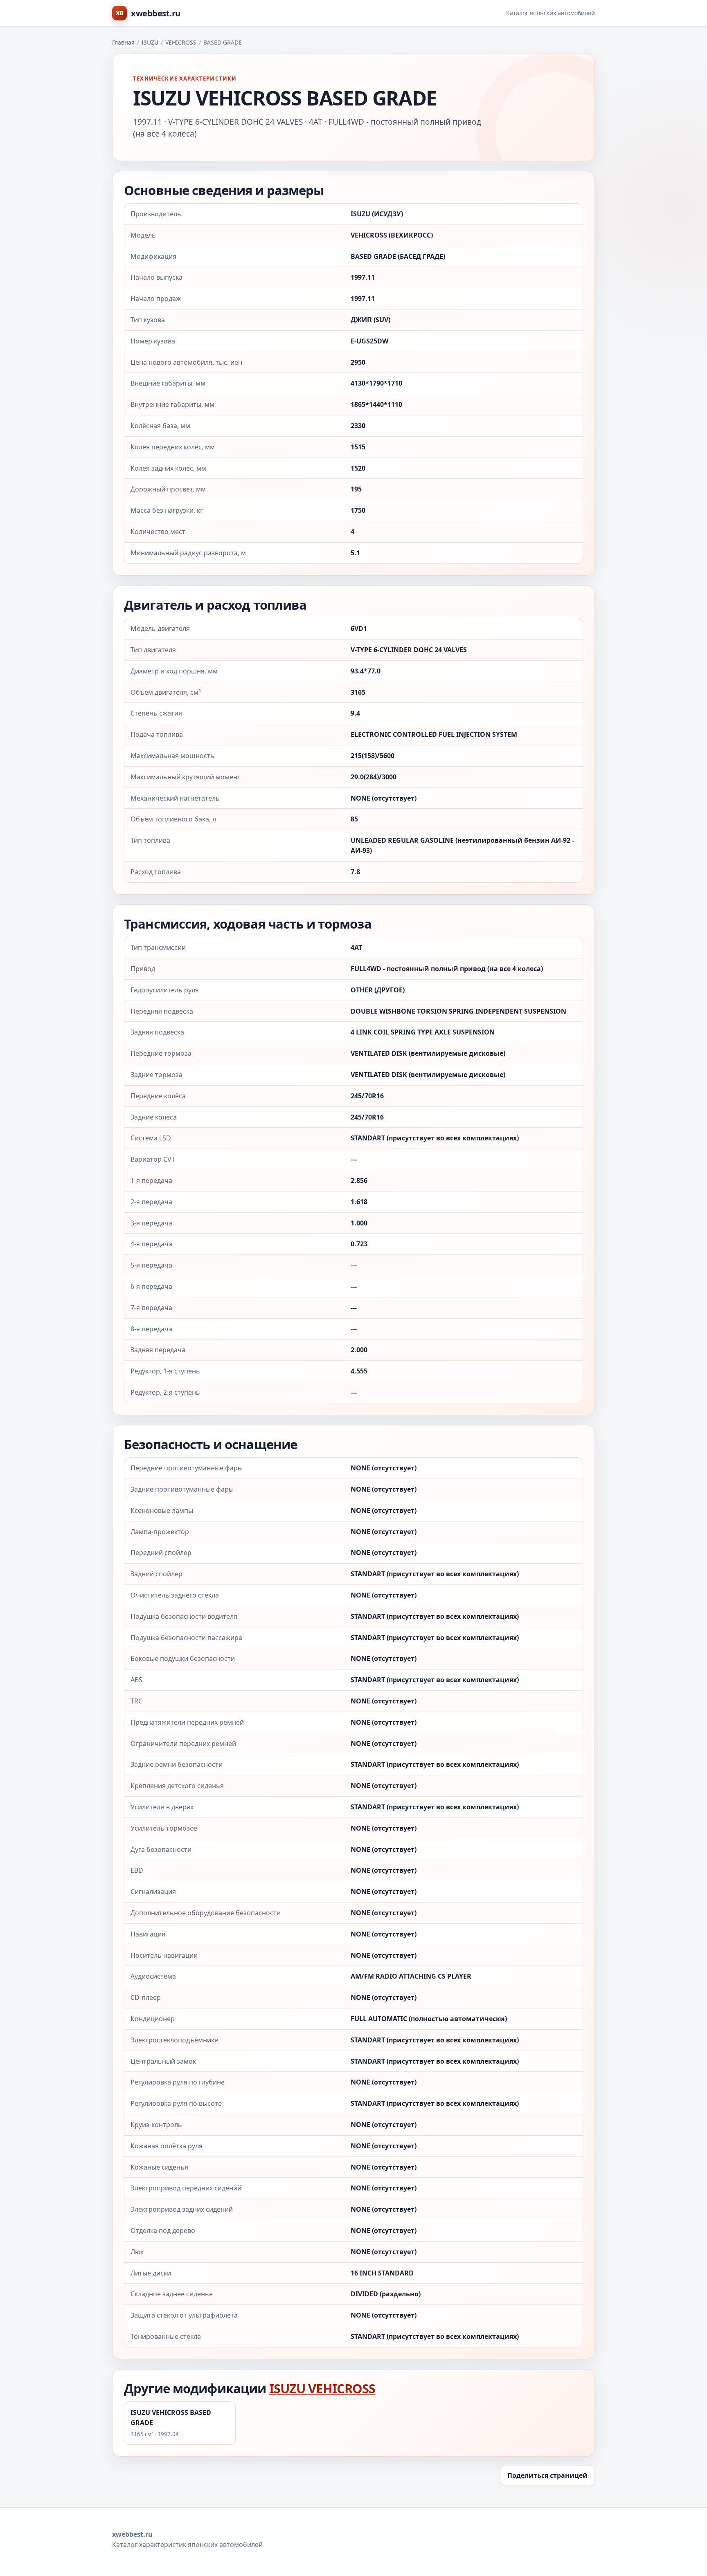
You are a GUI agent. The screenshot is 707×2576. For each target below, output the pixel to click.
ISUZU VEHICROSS (322, 2388)
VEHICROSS (181, 42)
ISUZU (150, 42)
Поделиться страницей (547, 2475)
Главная (123, 42)
